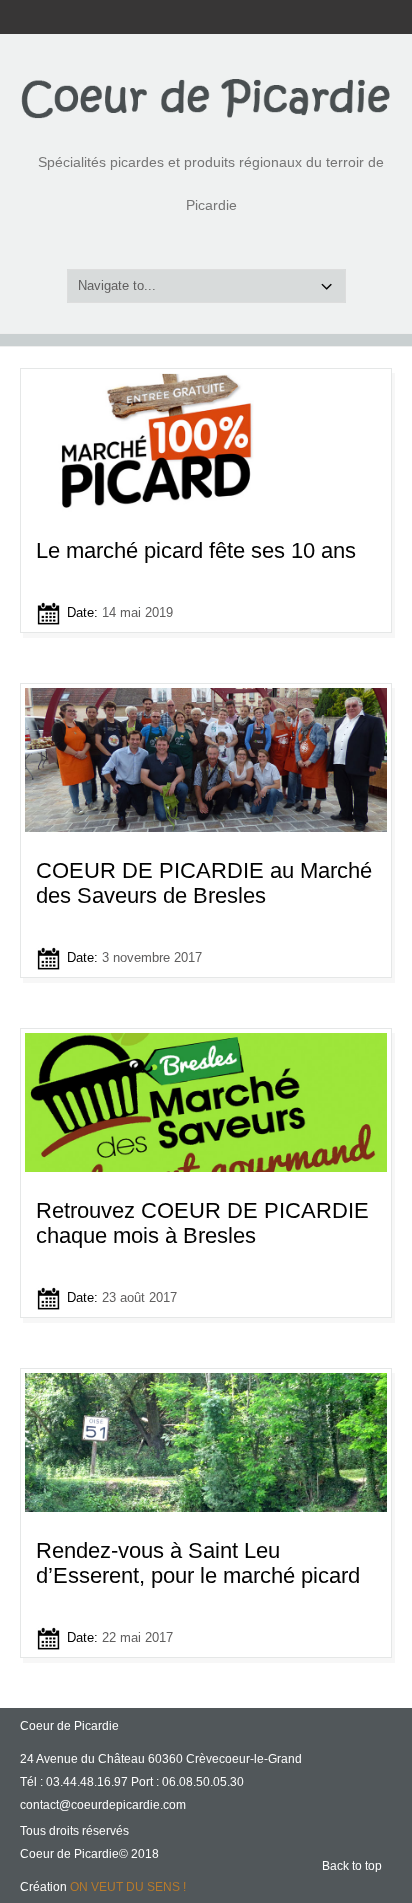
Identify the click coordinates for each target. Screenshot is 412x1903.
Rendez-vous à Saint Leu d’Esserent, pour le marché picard (198, 1563)
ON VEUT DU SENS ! (128, 1887)
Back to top (352, 1866)
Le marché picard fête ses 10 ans (196, 550)
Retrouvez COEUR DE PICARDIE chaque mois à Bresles (202, 1223)
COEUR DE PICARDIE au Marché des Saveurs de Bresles (204, 883)
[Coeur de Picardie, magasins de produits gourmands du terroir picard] (206, 97)
